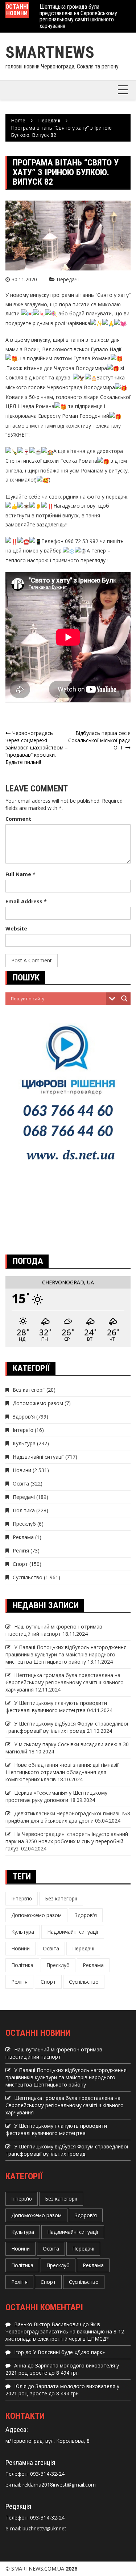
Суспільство (28, 1577)
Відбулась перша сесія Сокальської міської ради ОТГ (99, 740)
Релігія (21, 1550)
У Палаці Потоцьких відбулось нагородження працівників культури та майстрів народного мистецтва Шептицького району (66, 1654)
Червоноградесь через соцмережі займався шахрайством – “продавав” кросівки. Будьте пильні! (37, 747)
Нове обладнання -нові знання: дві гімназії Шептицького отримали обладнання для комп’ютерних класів (62, 1772)
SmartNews (50, 52)
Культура (24, 1443)
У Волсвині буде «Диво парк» (69, 2352)
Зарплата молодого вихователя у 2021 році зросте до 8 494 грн (62, 2369)
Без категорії (29, 1390)
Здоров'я (24, 1417)
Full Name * (20, 874)
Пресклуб (24, 1524)
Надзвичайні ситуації (38, 1457)
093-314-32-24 (47, 2474)
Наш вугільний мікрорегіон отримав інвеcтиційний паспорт (54, 1630)
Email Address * (26, 901)
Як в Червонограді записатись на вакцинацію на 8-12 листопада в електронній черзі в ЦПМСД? (65, 2331)
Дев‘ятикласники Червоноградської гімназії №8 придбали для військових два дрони (68, 1817)
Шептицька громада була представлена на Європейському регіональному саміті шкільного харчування (78, 16)
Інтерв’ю (23, 1430)
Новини (22, 1470)
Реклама (23, 1537)
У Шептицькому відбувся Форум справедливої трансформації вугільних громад (67, 1727)
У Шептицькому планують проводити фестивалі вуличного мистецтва (56, 1707)
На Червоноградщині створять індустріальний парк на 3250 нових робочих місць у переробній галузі (67, 1841)
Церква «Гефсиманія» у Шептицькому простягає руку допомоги (56, 1796)
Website (16, 928)
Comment (18, 819)
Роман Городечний (86, 416)
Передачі (68, 279)
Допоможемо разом (38, 1403)
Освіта (21, 1484)
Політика (24, 1510)
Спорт (20, 1564)
